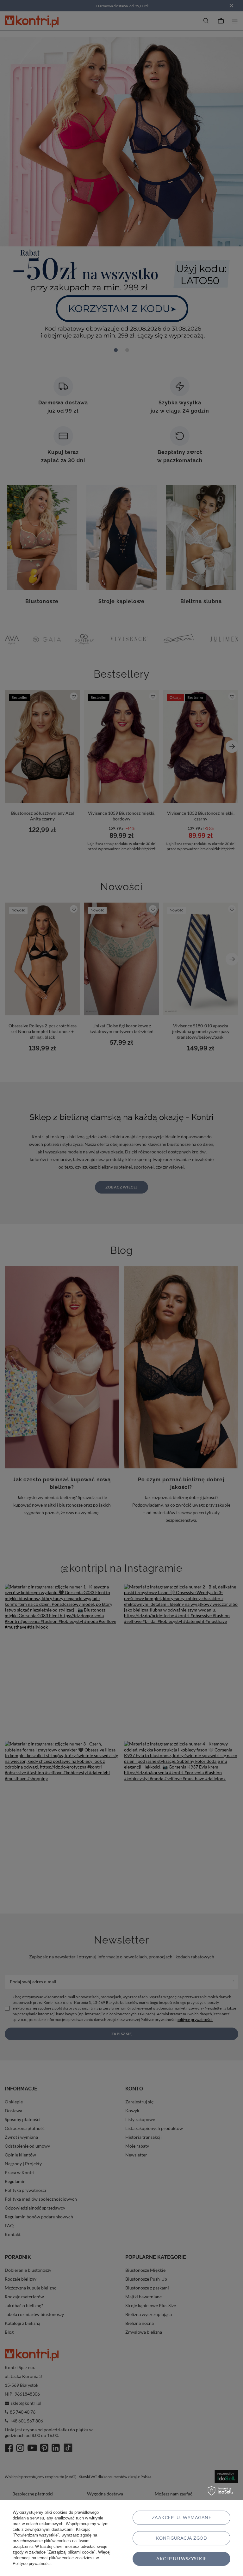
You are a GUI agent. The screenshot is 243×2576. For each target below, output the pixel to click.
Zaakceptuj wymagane (181, 2517)
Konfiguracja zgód (181, 2538)
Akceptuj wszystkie (181, 2558)
